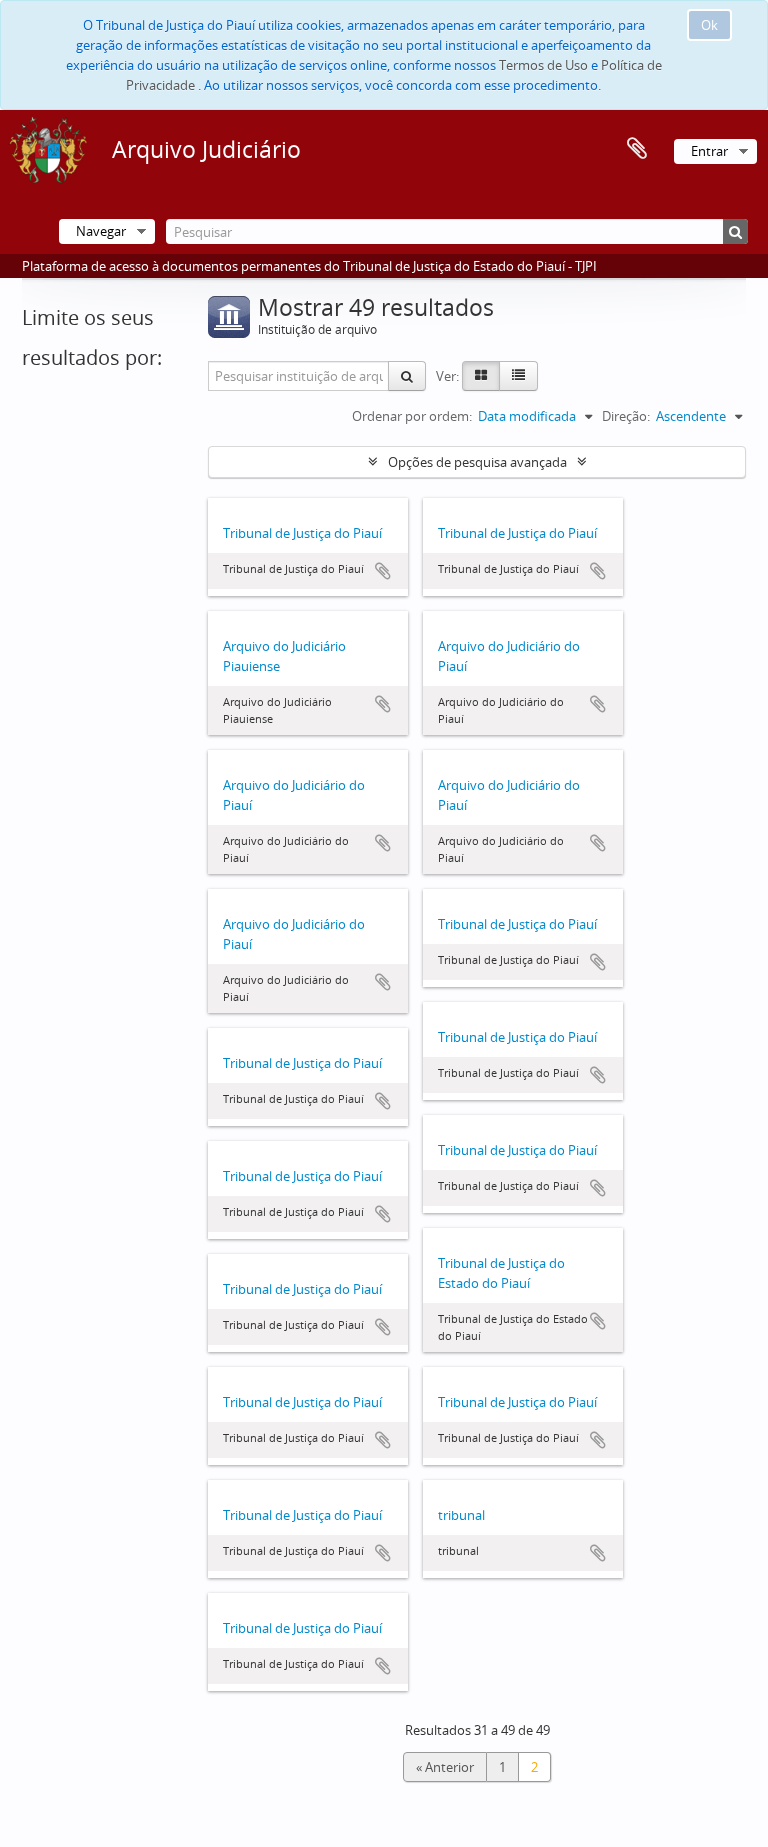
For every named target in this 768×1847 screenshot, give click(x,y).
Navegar (101, 231)
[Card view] (481, 376)
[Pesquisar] (735, 231)
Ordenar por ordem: (412, 416)
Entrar (709, 151)
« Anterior (445, 1767)
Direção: (626, 416)
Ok (709, 25)
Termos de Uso (543, 65)
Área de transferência (637, 149)
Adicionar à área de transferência (383, 571)
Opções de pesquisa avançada (477, 462)
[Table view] (518, 376)
